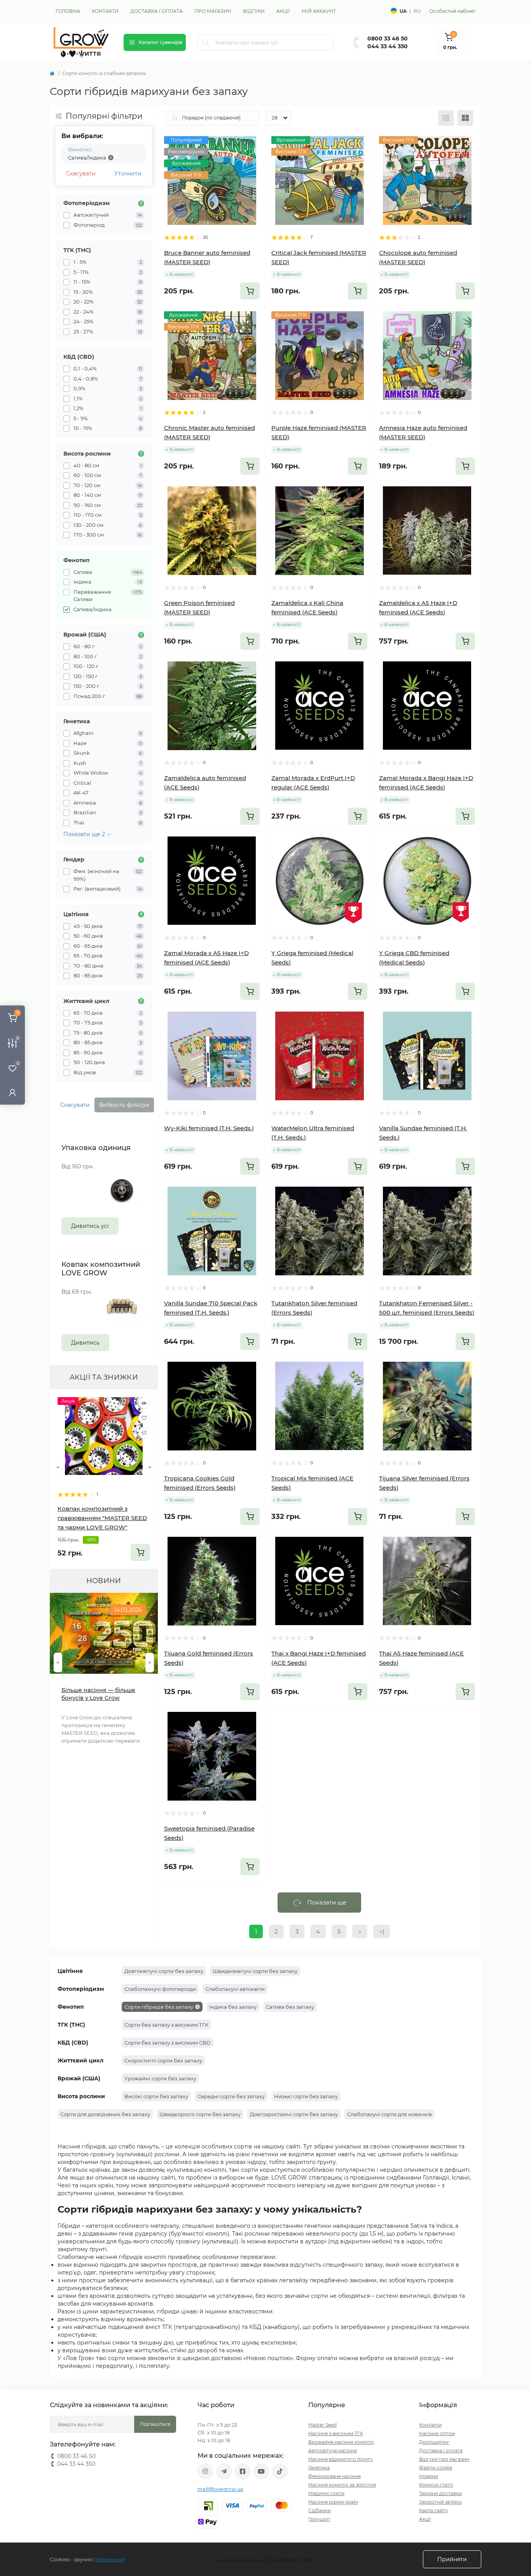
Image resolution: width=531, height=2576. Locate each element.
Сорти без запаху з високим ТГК (166, 2025)
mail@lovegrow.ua (220, 2489)
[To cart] (140, 1552)
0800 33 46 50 (388, 39)
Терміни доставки (440, 2493)
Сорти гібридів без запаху (159, 2007)
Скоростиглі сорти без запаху (163, 2060)
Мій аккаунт (319, 11)
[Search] (206, 42)
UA (403, 11)
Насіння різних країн (333, 2502)
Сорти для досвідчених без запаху (105, 2114)
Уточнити (128, 174)
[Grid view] (465, 118)
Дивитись (85, 1343)
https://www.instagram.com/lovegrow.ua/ (205, 2471)
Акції (283, 11)
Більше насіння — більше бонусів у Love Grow (98, 1694)
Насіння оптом (437, 2433)
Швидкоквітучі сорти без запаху (255, 1971)
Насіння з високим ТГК (336, 2433)
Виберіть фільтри (124, 1105)
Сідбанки (320, 2510)
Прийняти (452, 2559)
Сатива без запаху (290, 2007)
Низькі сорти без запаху (306, 2096)
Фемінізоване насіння (334, 2476)
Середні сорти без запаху (231, 2096)
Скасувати (81, 174)
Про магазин (213, 11)
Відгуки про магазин (444, 2459)
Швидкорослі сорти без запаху (200, 2114)
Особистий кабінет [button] (452, 11)
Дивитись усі (90, 1226)
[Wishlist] (144, 1418)
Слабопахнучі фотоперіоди (160, 1989)
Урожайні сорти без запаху (160, 2078)
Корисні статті (436, 2485)
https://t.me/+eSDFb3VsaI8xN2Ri (224, 2471)
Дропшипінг (434, 2442)
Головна (68, 11)
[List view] (446, 118)
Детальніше (109, 2559)
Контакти (105, 11)
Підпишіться (155, 2424)
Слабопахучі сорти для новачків (390, 2114)
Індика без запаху (233, 2007)
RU (417, 11)
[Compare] (144, 1433)
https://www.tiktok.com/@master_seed (280, 2471)
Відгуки (254, 11)
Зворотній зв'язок (440, 2502)
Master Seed (322, 2425)
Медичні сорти (326, 2493)
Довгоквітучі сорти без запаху (164, 1971)
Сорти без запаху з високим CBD (168, 2043)
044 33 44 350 (388, 46)
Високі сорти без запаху (156, 2096)
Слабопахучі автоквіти (235, 1989)
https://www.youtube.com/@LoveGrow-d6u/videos (261, 2471)
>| (382, 1932)
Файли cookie (436, 2468)
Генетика (319, 2468)
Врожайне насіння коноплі (341, 2442)
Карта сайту (433, 2510)
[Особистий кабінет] (12, 1092)
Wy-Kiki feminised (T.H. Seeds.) (209, 1128)
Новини (429, 2476)
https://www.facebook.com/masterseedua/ (243, 2471)
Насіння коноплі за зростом (342, 2485)
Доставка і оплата (156, 11)
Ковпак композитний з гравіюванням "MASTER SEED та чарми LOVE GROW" (102, 1518)
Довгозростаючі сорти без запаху (294, 2114)
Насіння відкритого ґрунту (341, 2459)
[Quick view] (144, 1403)
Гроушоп (319, 2519)
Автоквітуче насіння (333, 2451)
